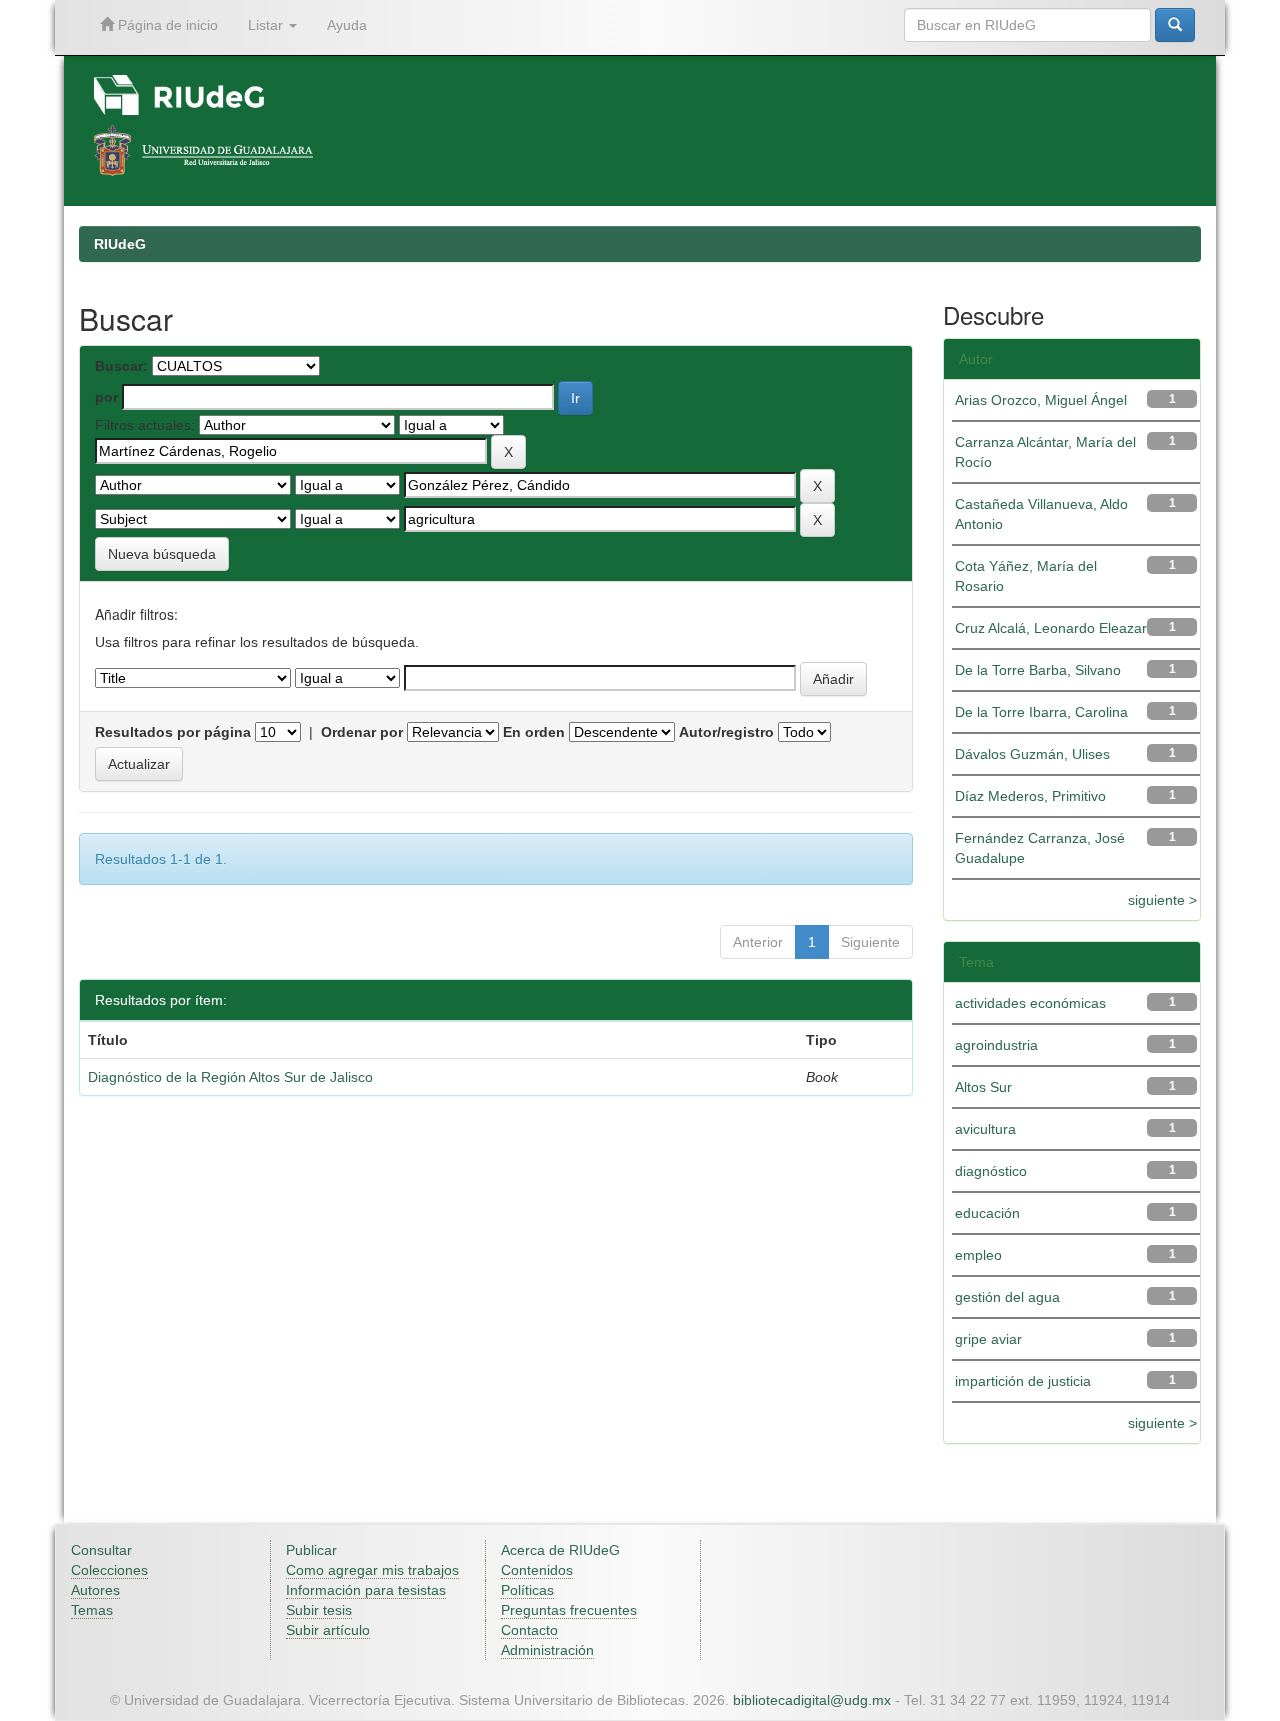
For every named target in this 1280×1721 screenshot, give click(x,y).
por (106, 397)
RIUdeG (120, 244)
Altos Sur (983, 1087)
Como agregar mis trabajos (372, 1570)
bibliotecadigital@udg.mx (812, 1700)
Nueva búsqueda (162, 554)
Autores (95, 1590)
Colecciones (109, 1570)
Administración (547, 1650)
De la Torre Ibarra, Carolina (1041, 712)
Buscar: (121, 366)
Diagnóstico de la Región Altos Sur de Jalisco (230, 1077)
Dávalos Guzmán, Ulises (1032, 754)
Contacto (529, 1630)
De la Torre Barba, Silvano (1038, 670)
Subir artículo (328, 1630)
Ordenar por (362, 732)
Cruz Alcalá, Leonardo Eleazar (1051, 628)
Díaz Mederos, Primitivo (1030, 796)
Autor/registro (726, 732)
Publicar (311, 1550)
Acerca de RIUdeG (560, 1550)
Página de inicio (166, 25)
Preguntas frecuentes (569, 1610)
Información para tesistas (366, 1590)
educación (987, 1213)
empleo (978, 1255)
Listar (267, 25)
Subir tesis (319, 1610)
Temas (92, 1610)
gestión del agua (1007, 1297)
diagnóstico (991, 1171)
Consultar (101, 1550)
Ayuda (347, 25)
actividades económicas (1030, 1003)
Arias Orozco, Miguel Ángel (1041, 400)
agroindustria (996, 1045)
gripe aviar (988, 1339)
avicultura (985, 1129)
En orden (534, 732)
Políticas (527, 1590)
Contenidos (537, 1570)
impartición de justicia (1023, 1381)
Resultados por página (173, 732)
